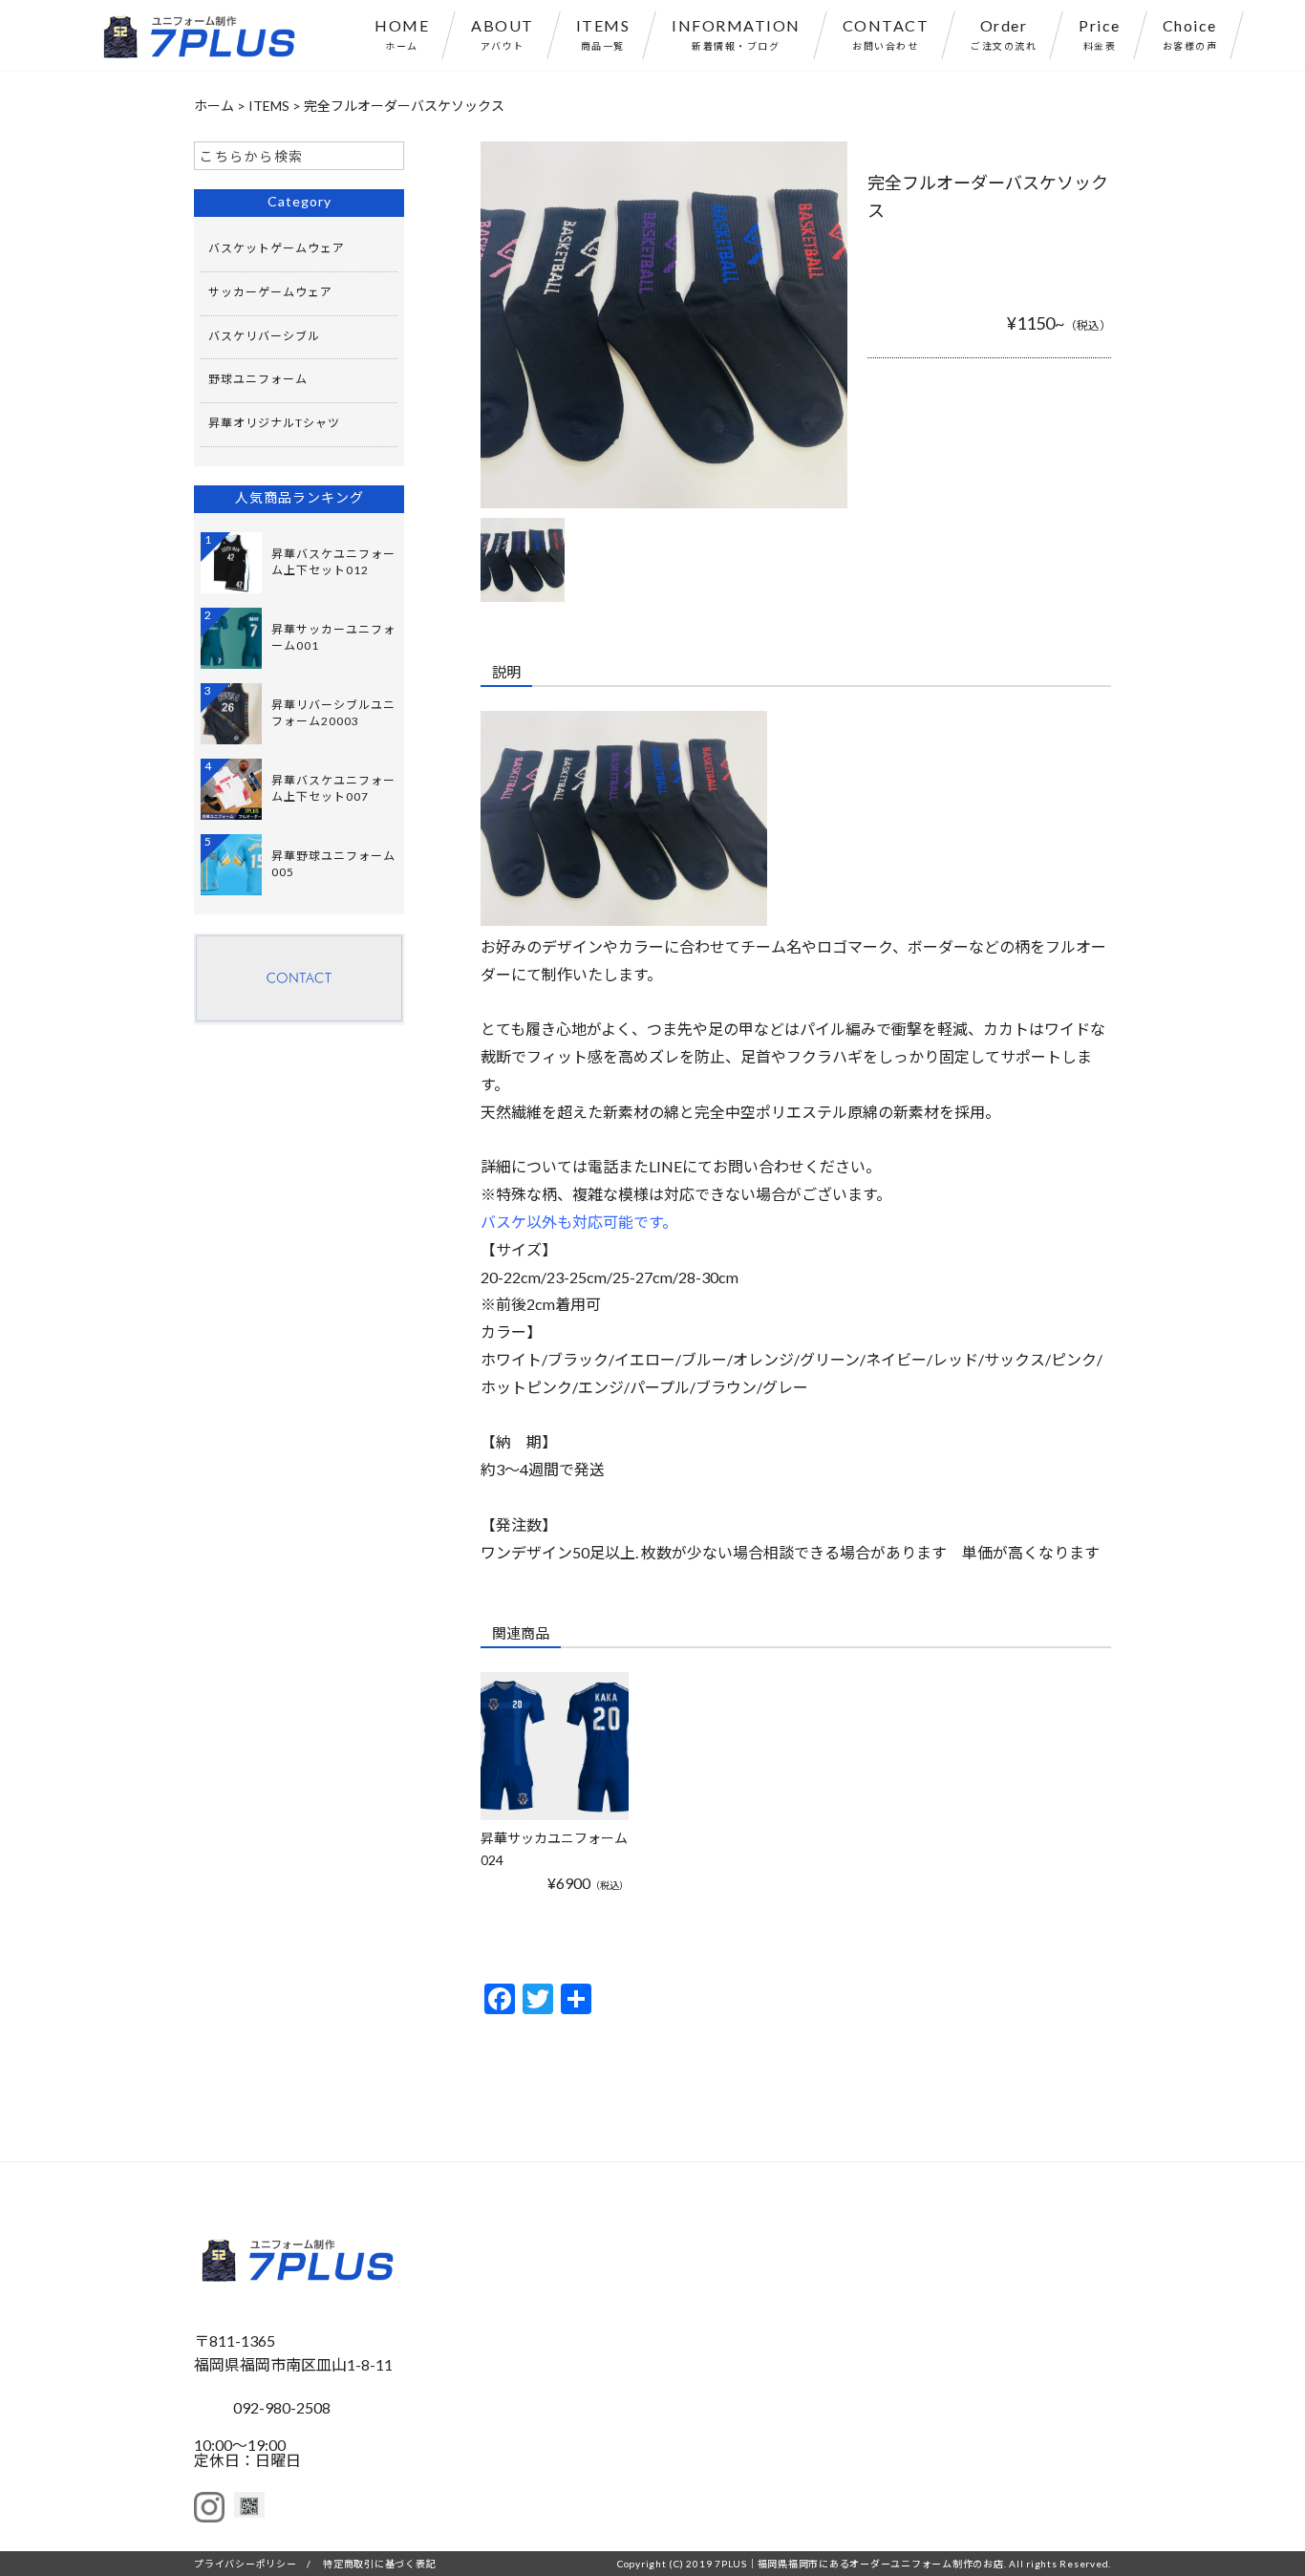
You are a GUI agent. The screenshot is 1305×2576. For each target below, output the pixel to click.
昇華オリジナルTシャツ (274, 423)
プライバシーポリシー (246, 2564)
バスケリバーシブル (264, 336)
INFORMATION (736, 34)
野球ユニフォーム (258, 379)
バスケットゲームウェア (277, 248)
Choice (1190, 34)
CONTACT (886, 34)
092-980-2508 (282, 2407)
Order (1004, 34)
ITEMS (603, 34)
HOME (402, 34)
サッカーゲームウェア (270, 292)
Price (1100, 34)
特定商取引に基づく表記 (379, 2564)
